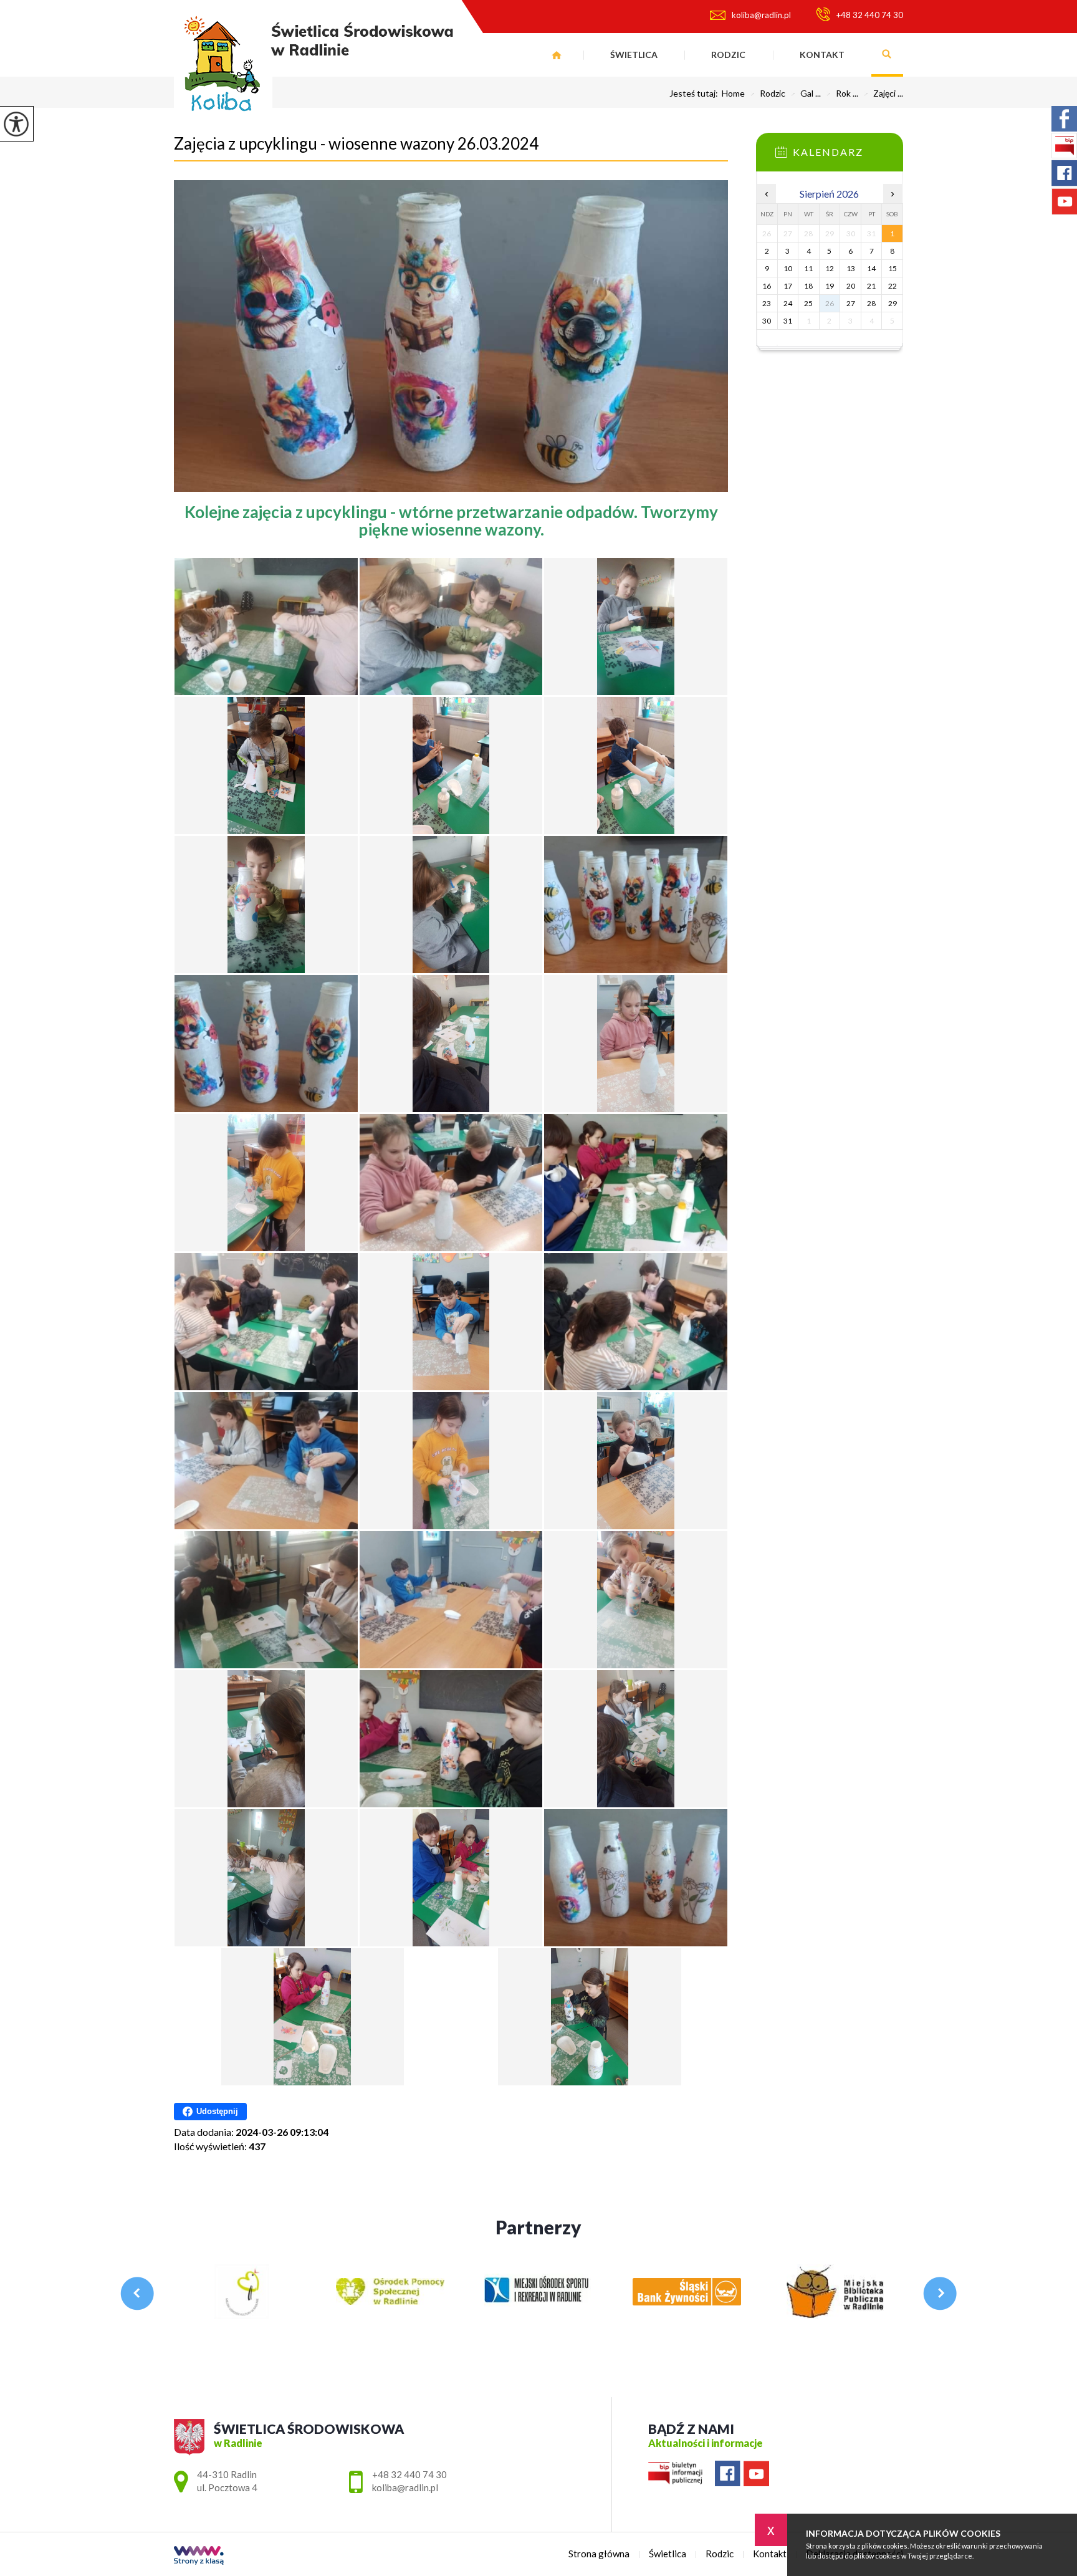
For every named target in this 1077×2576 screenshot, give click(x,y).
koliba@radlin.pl (761, 15)
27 (851, 303)
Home (733, 94)
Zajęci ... (883, 94)
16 (767, 286)
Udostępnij (217, 2111)
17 (788, 286)
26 (830, 303)
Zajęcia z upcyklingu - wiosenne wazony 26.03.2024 (356, 143)
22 (893, 286)
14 (871, 268)
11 (808, 268)
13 (851, 268)
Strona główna (557, 55)
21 (871, 286)
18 (808, 286)
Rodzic (728, 55)
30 (767, 321)
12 (830, 268)
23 (767, 303)
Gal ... (806, 94)
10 (788, 268)
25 (808, 303)
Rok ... (842, 94)
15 (893, 268)
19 (830, 286)
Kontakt (822, 55)
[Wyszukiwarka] (887, 55)
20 (851, 286)
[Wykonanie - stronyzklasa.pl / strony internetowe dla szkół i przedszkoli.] (199, 2556)
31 (788, 321)
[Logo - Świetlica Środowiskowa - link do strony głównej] (314, 68)
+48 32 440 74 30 (870, 15)
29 (893, 303)
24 (788, 303)
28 (871, 303)
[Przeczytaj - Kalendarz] (848, 156)
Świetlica (634, 55)
